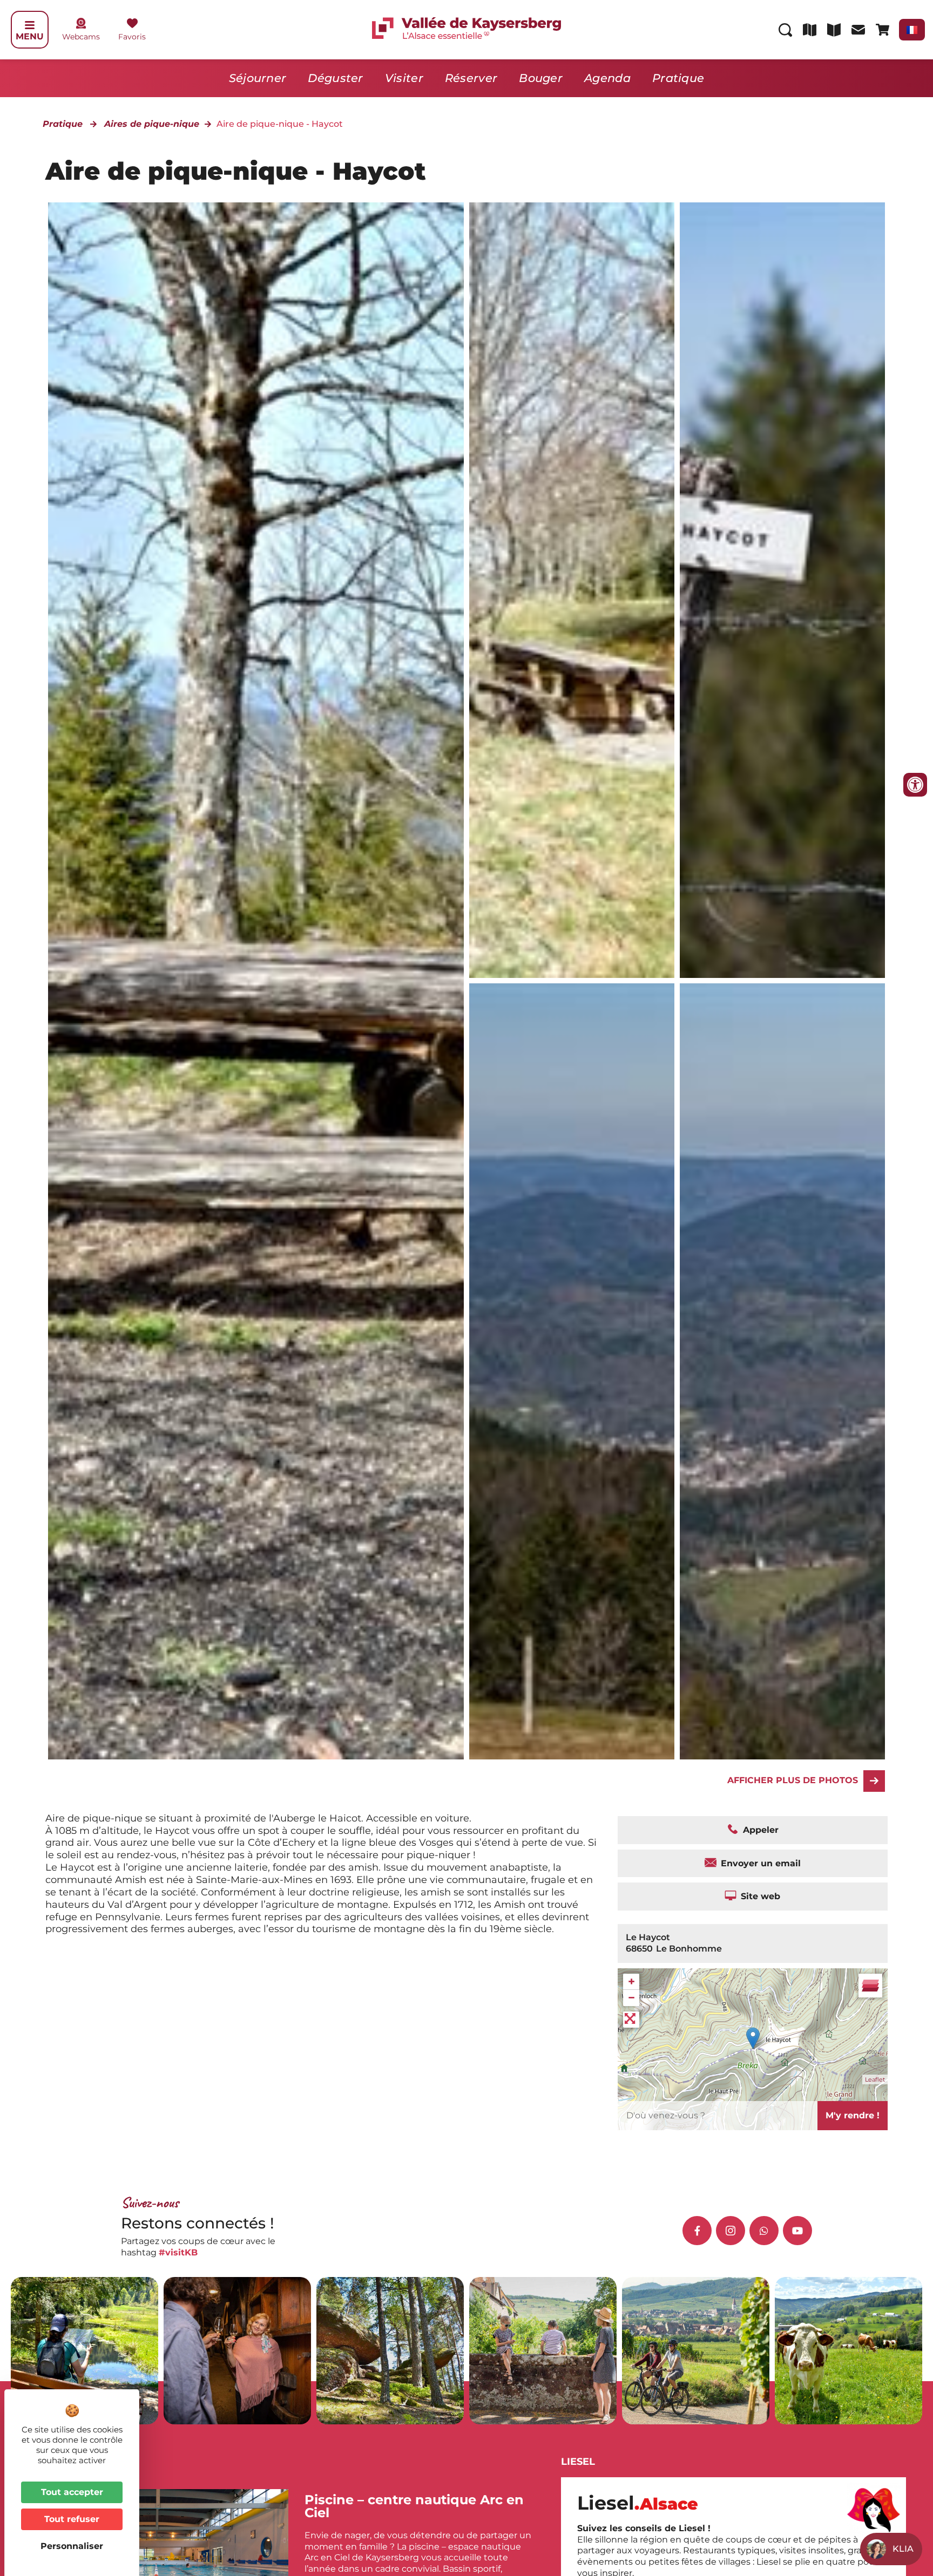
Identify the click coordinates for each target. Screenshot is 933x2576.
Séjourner (258, 78)
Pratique (678, 78)
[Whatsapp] (764, 2231)
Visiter (404, 78)
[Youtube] (797, 2231)
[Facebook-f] (697, 2231)
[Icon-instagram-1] (731, 2231)
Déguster (335, 78)
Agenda (607, 78)
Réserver (471, 78)
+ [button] (631, 1982)
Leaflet (875, 2079)
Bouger (541, 78)
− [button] (631, 1998)
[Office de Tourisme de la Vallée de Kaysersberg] (572, 590)
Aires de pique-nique (152, 124)
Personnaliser (72, 2546)
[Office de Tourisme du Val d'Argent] (782, 590)
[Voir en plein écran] (631, 2020)
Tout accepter (72, 2492)
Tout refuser (72, 2519)
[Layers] (870, 1986)
